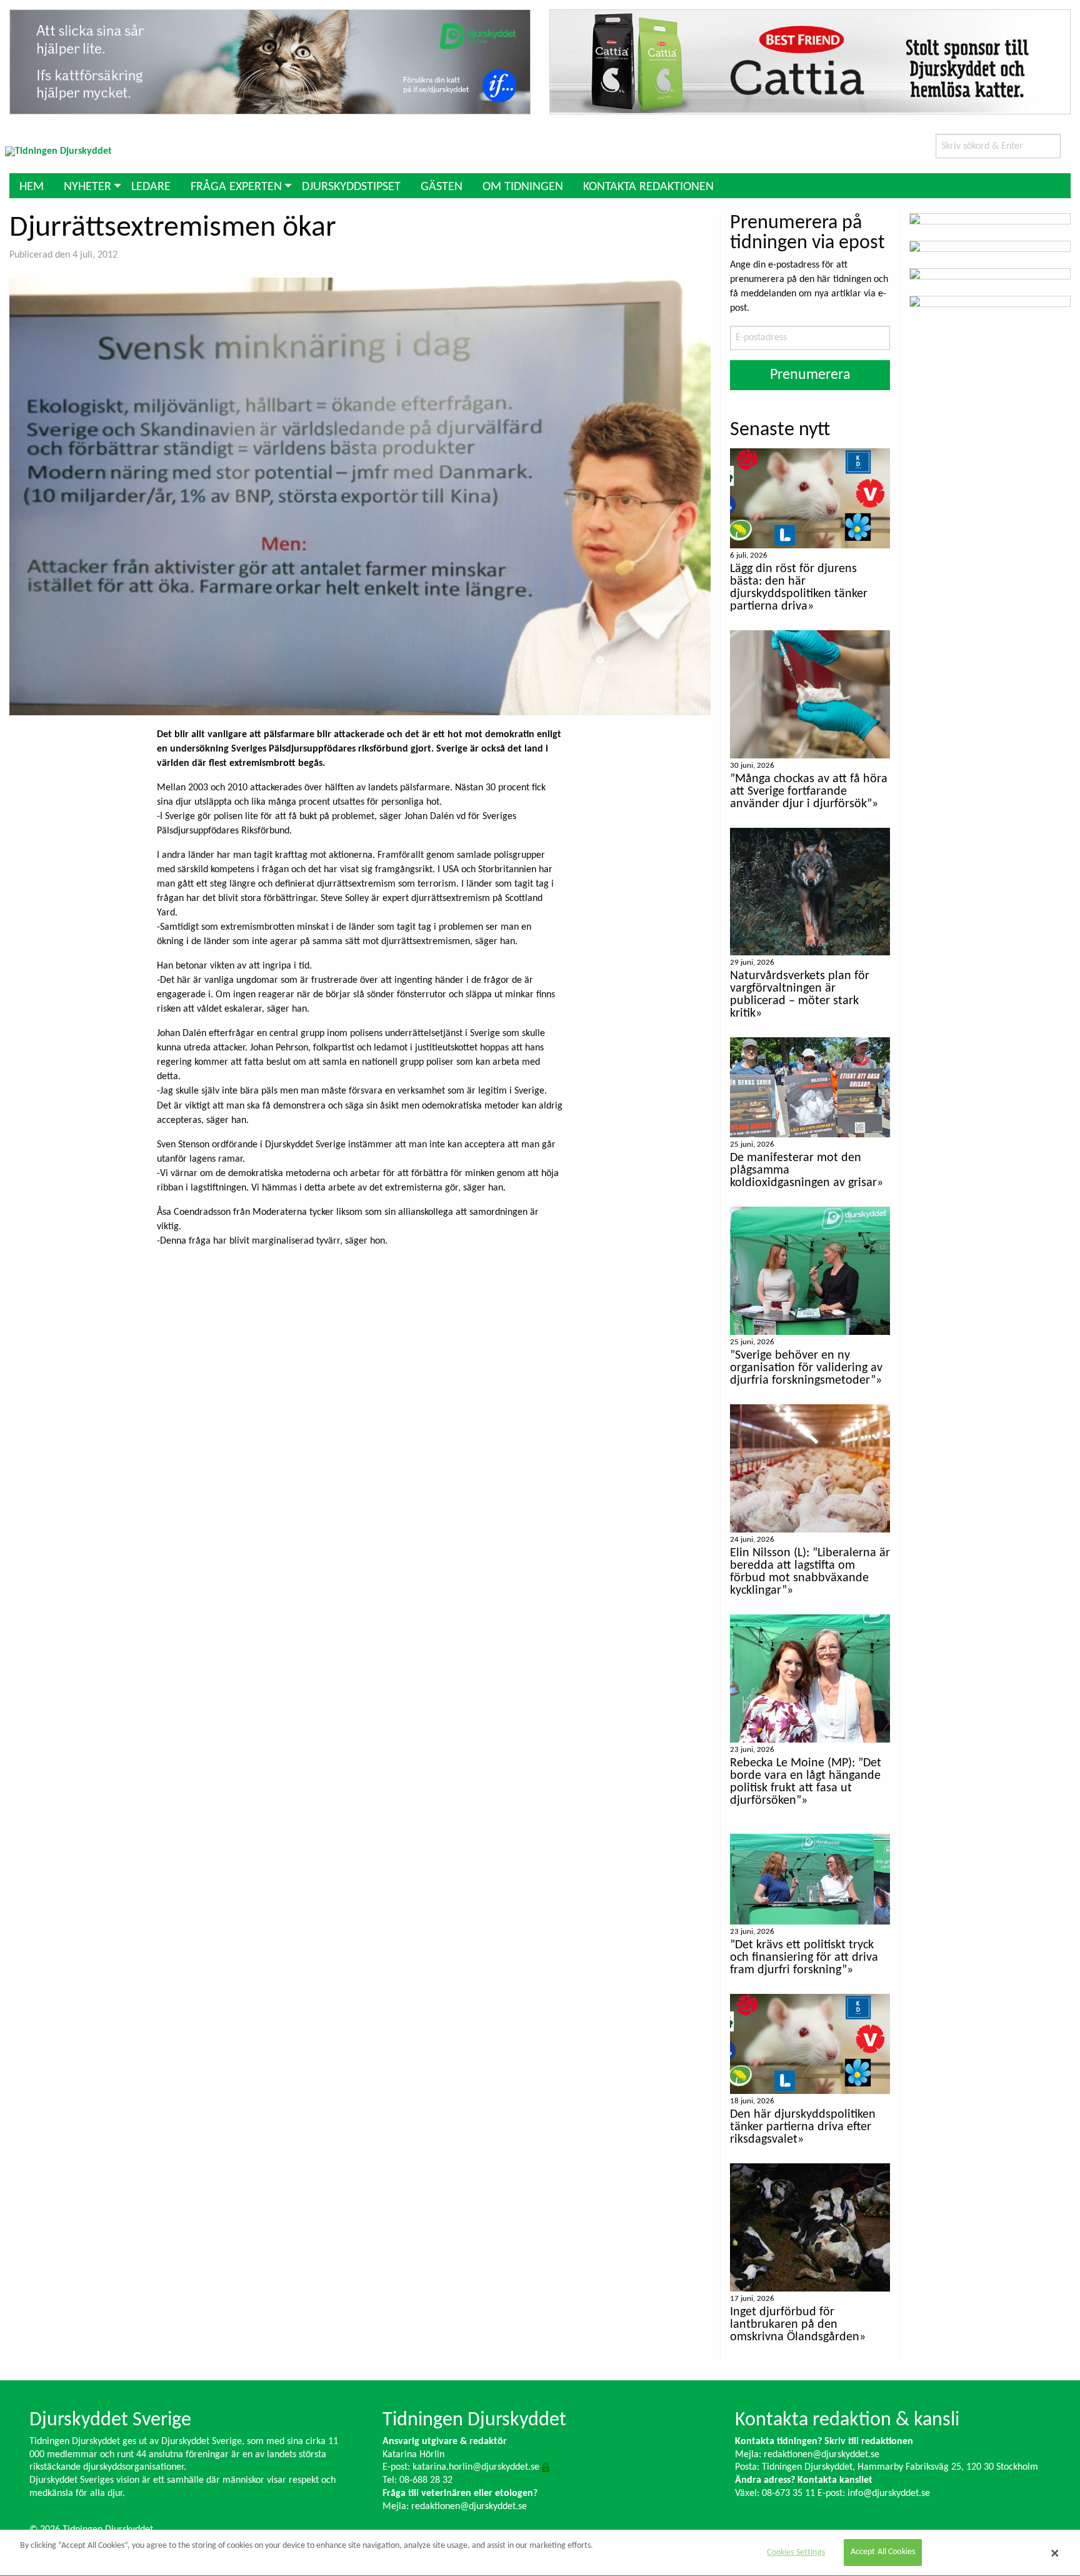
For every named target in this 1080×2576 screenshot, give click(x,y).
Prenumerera (810, 375)
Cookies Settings (796, 2553)
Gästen (442, 187)
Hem (32, 187)
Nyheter (87, 187)
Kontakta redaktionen (648, 187)
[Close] (1055, 2553)
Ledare (151, 187)
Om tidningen (523, 187)
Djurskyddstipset (351, 187)
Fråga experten (236, 187)
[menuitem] (32, 185)
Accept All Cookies (883, 2553)
